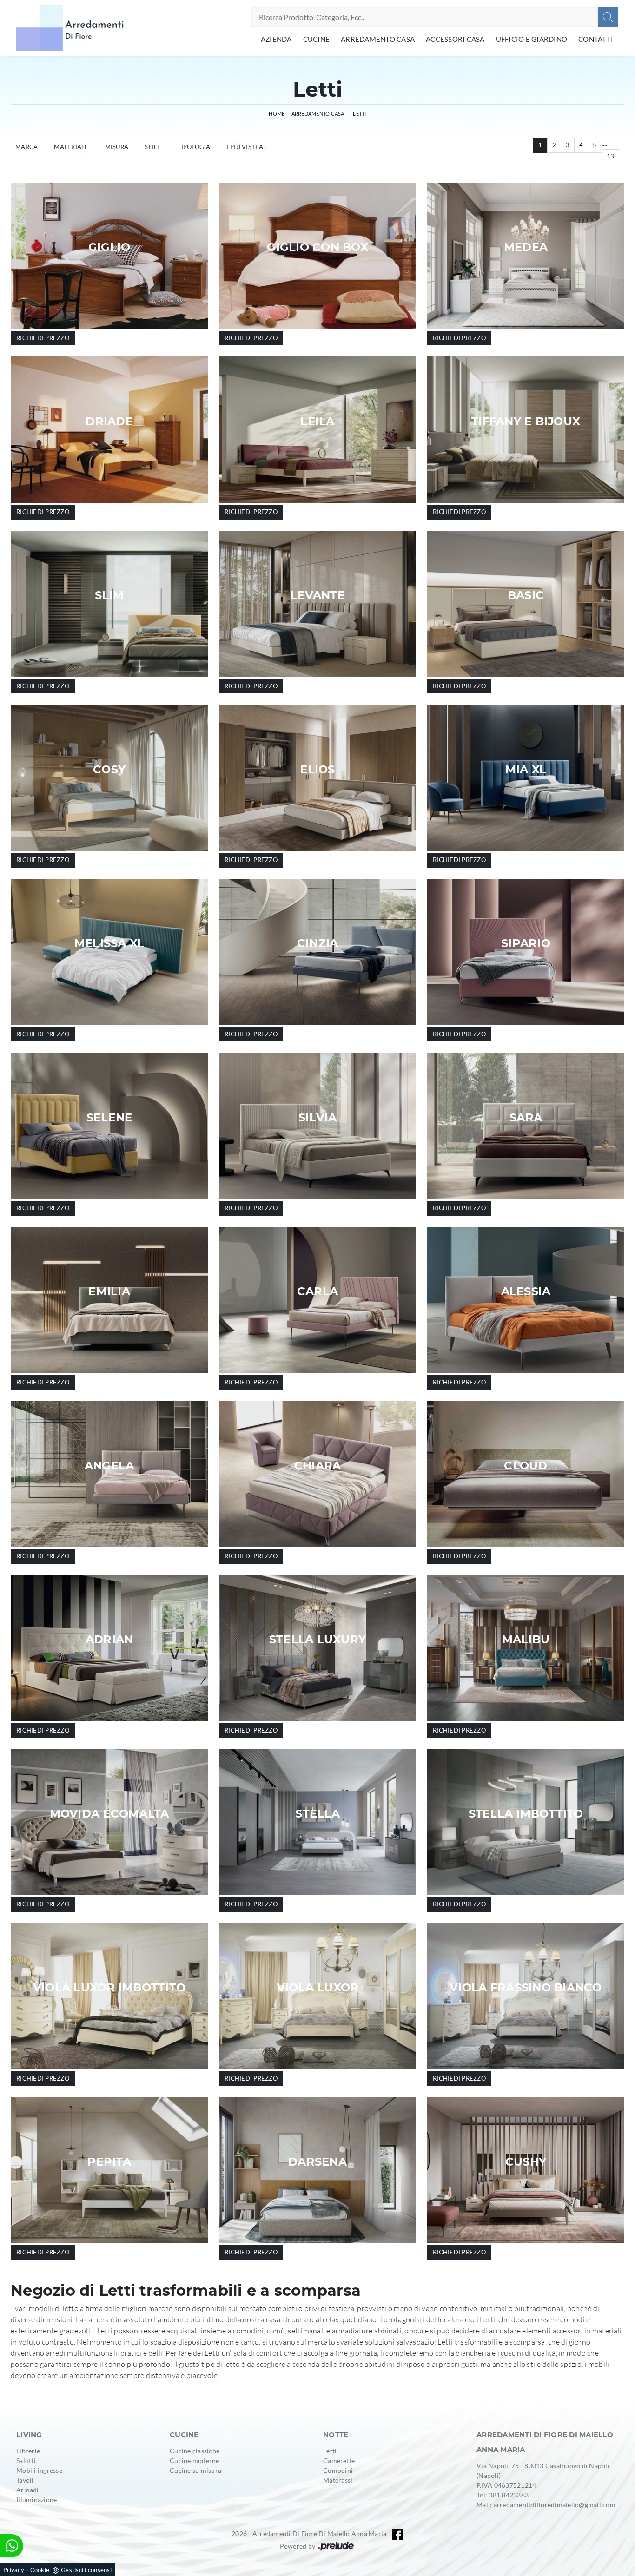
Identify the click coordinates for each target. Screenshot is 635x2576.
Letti (359, 114)
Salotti (26, 2461)
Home (277, 114)
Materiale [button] (71, 147)
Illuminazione (36, 2500)
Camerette (339, 2461)
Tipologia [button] (194, 147)
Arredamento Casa (378, 39)
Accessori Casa (455, 39)
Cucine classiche (195, 2451)
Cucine (317, 39)
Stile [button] (153, 147)
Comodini (338, 2470)
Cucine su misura (195, 2470)
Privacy (14, 2570)
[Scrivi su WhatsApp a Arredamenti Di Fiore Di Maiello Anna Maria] (12, 2546)
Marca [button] (26, 147)
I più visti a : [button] (247, 147)
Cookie (40, 2570)
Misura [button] (117, 147)
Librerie (28, 2451)
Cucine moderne (195, 2461)
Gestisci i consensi (86, 2570)
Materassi (338, 2480)
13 (611, 156)
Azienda (276, 39)
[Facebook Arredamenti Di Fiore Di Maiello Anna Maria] (398, 2534)
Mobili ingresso (40, 2470)
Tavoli (25, 2480)
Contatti (596, 39)
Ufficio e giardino (532, 39)
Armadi (28, 2490)
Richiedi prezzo (43, 338)
